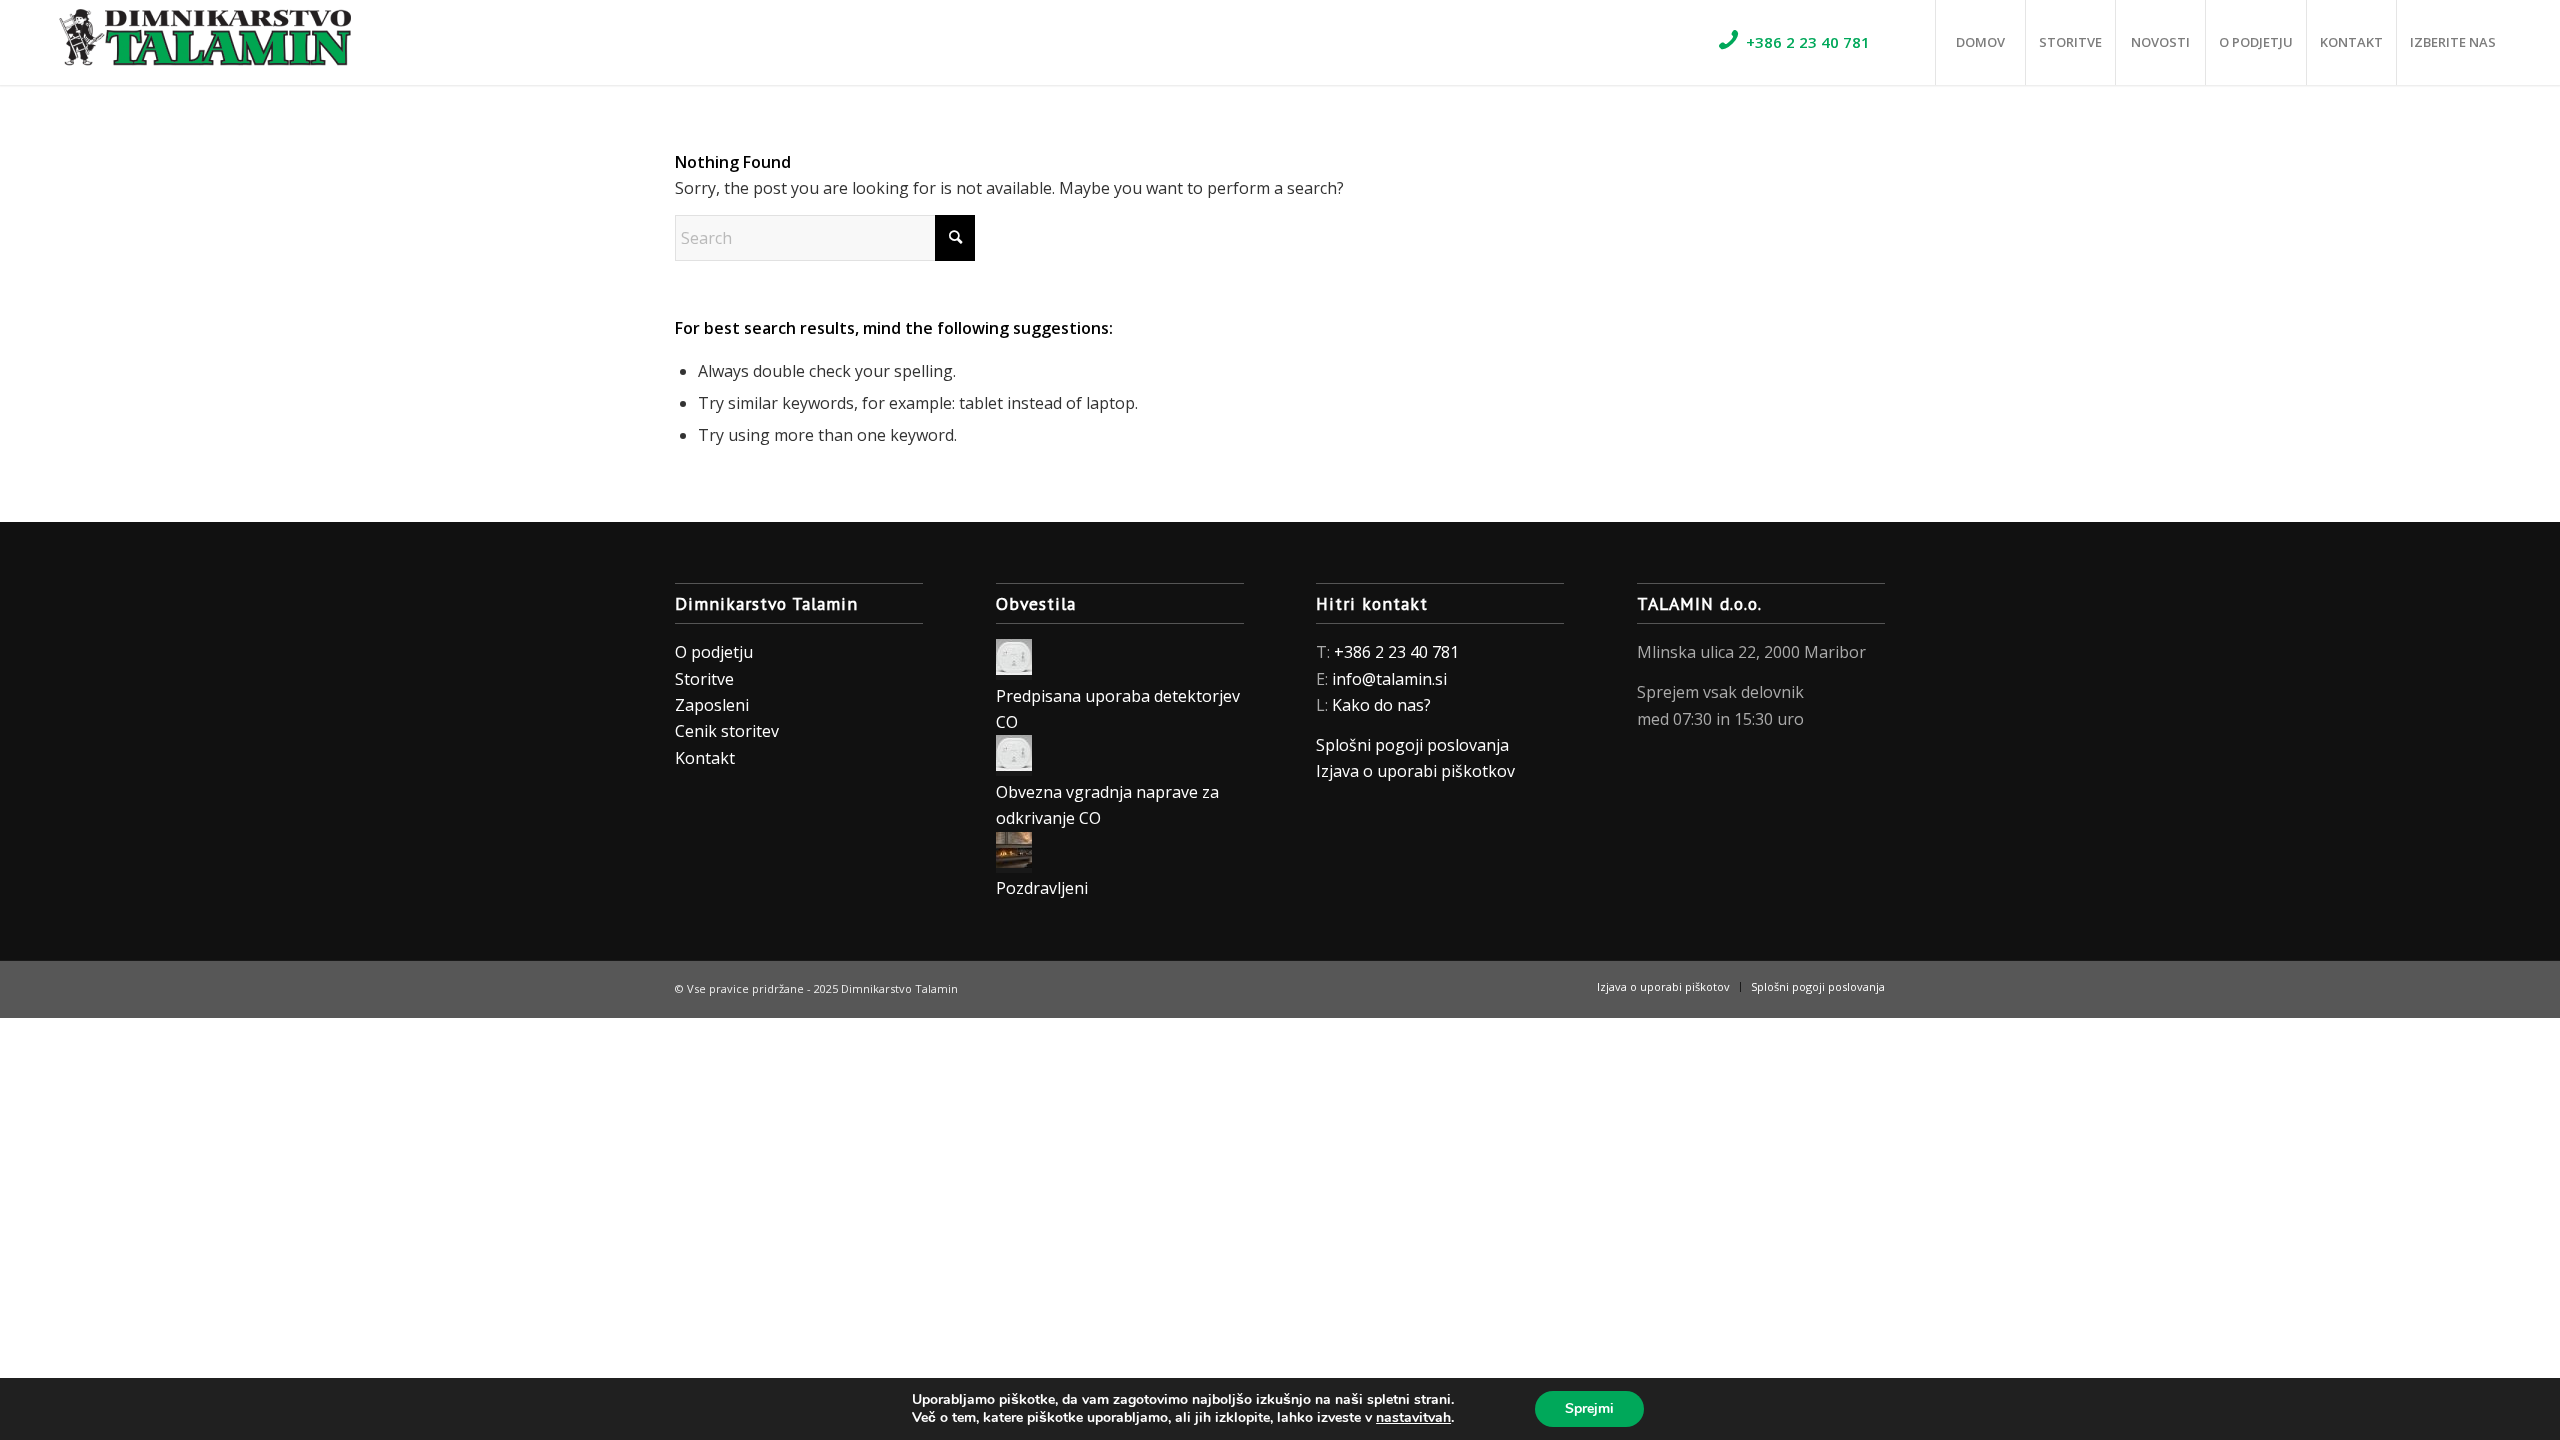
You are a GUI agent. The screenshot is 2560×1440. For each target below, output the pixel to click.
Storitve (704, 679)
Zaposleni (712, 705)
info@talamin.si (1389, 679)
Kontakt (705, 758)
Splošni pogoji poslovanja (1412, 745)
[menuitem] (1820, 42)
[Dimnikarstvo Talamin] (201, 42)
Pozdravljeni (1042, 888)
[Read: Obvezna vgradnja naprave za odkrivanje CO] (1014, 765)
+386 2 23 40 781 (1396, 652)
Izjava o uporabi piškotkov (1417, 771)
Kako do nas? (1381, 705)
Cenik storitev (727, 731)
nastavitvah (1413, 1418)
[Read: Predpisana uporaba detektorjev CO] (1014, 669)
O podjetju (714, 652)
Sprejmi (1589, 1408)
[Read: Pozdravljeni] (1014, 862)
